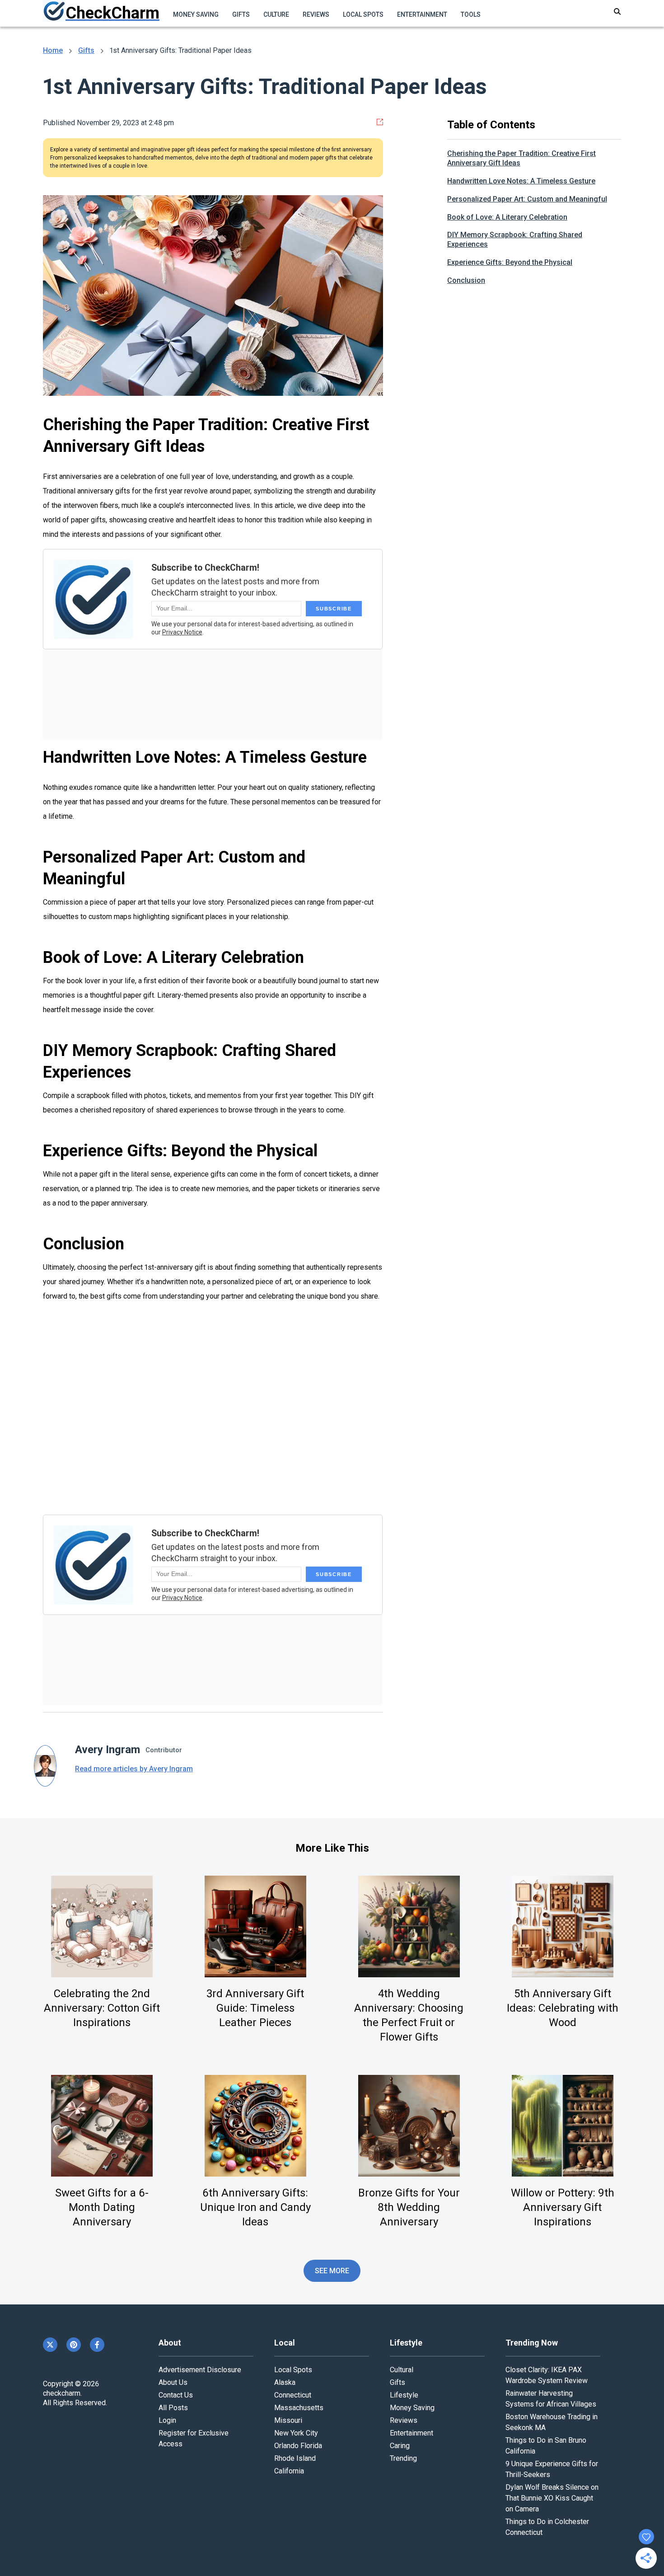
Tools (471, 14)
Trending (403, 2458)
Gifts (241, 14)
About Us (173, 2382)
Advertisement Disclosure (200, 2370)
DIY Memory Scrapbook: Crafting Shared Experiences (515, 239)
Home (53, 50)
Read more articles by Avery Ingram (134, 1769)
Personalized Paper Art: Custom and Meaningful (527, 199)
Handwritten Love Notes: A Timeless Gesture (521, 181)
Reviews (316, 14)
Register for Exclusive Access (194, 2438)
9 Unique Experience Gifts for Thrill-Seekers (552, 2469)
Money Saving (196, 14)
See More (332, 2271)
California (289, 2471)
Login (167, 2420)
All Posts (173, 2408)
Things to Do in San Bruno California (546, 2446)
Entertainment (422, 14)
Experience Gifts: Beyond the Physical (510, 262)
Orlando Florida (298, 2446)
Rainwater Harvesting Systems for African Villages (551, 2399)
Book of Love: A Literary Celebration (507, 217)
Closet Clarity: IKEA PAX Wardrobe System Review (547, 2375)
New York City (296, 2433)
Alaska (285, 2382)
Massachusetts (299, 2408)
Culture (276, 14)
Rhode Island (295, 2458)
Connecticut (293, 2395)
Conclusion (466, 280)
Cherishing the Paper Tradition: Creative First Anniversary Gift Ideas (521, 158)
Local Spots (363, 14)
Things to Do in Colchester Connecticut (547, 2527)
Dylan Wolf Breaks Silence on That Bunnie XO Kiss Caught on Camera (552, 2498)
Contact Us (176, 2395)
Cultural (402, 2370)
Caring (400, 2446)
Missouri (288, 2420)
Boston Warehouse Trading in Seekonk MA (552, 2422)
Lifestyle (404, 2395)
